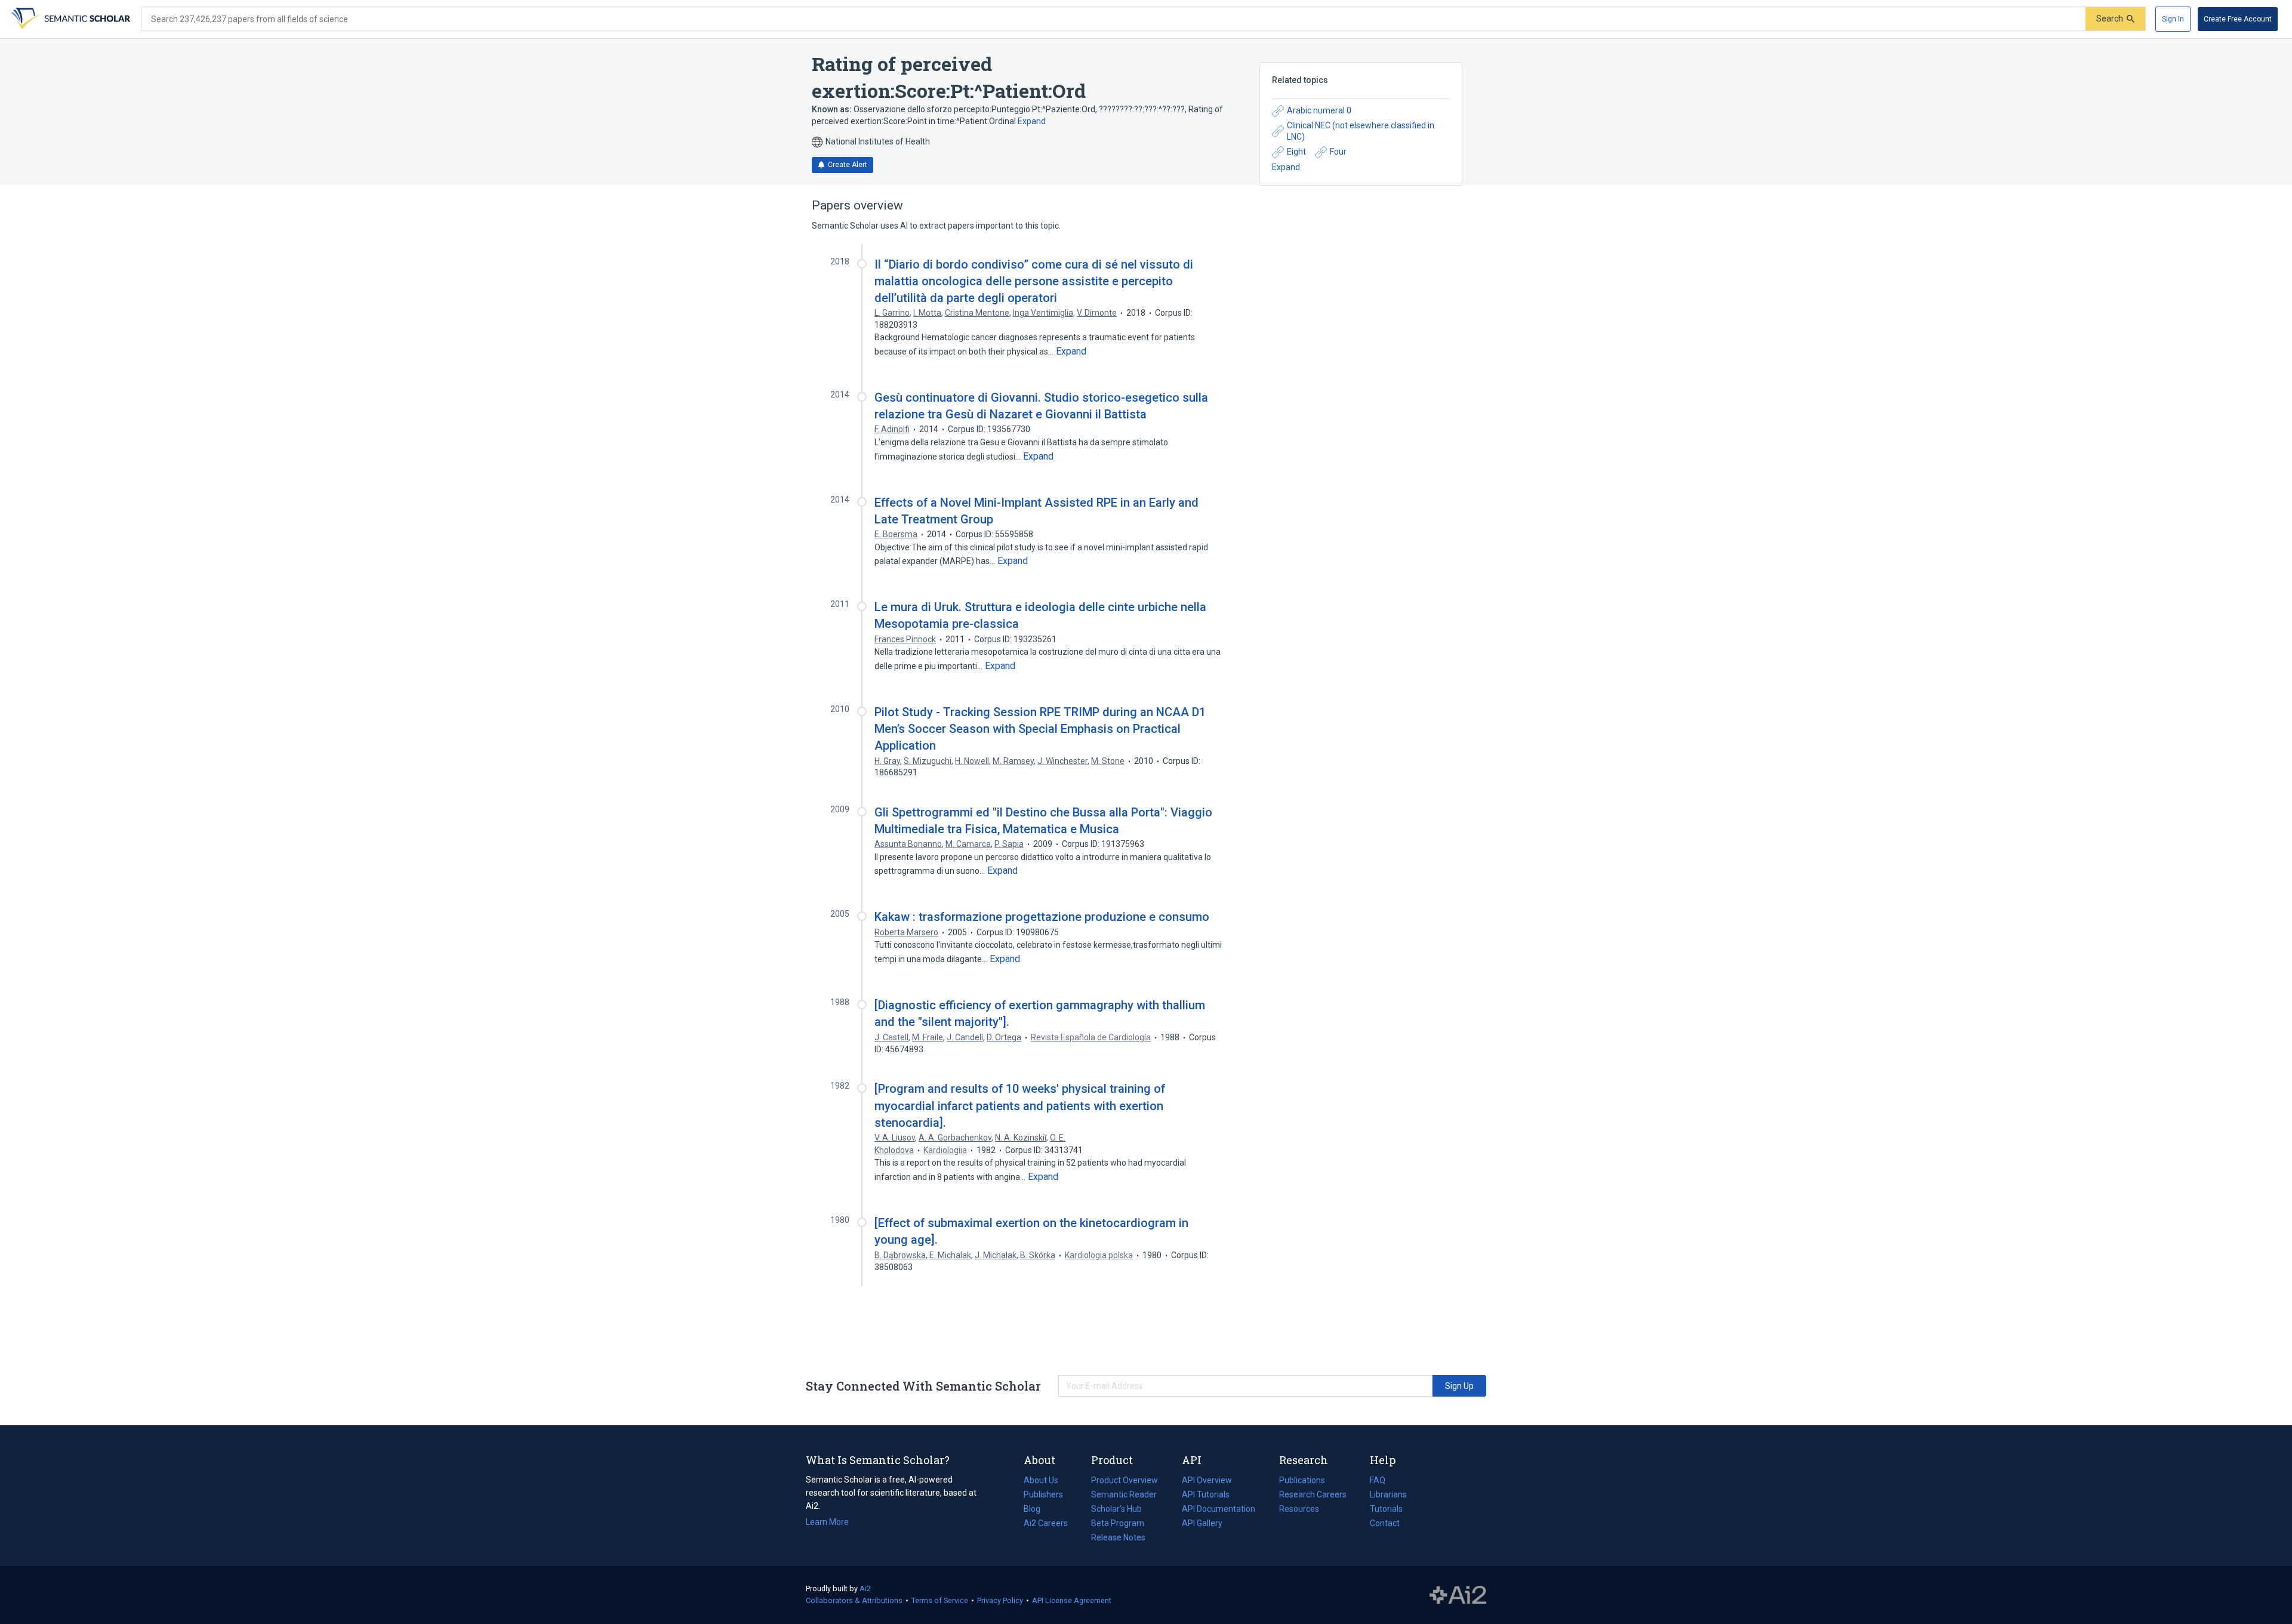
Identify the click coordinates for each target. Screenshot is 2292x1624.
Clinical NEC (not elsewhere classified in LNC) (1361, 131)
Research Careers (1313, 1496)
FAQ (1378, 1480)
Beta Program (1118, 1523)
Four (1338, 152)
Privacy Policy (1000, 1600)
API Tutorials (1206, 1494)
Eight (1296, 152)
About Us (1041, 1480)
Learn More (827, 1522)
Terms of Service (940, 1600)
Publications (1302, 1481)
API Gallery (1202, 1523)
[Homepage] (69, 19)
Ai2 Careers (1046, 1524)
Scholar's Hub (1116, 1509)
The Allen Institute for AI (1458, 1595)
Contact (1385, 1523)
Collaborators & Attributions (854, 1600)
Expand (1032, 121)
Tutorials (1386, 1509)
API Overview (1207, 1480)
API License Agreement (1072, 1600)
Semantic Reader (1124, 1494)
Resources (1299, 1510)
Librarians (1388, 1494)
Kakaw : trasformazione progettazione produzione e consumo (1042, 917)
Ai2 (865, 1588)
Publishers (1043, 1494)
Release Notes (1118, 1537)
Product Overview (1125, 1480)
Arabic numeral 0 (1319, 110)
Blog (1037, 1510)
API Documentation (1219, 1510)
